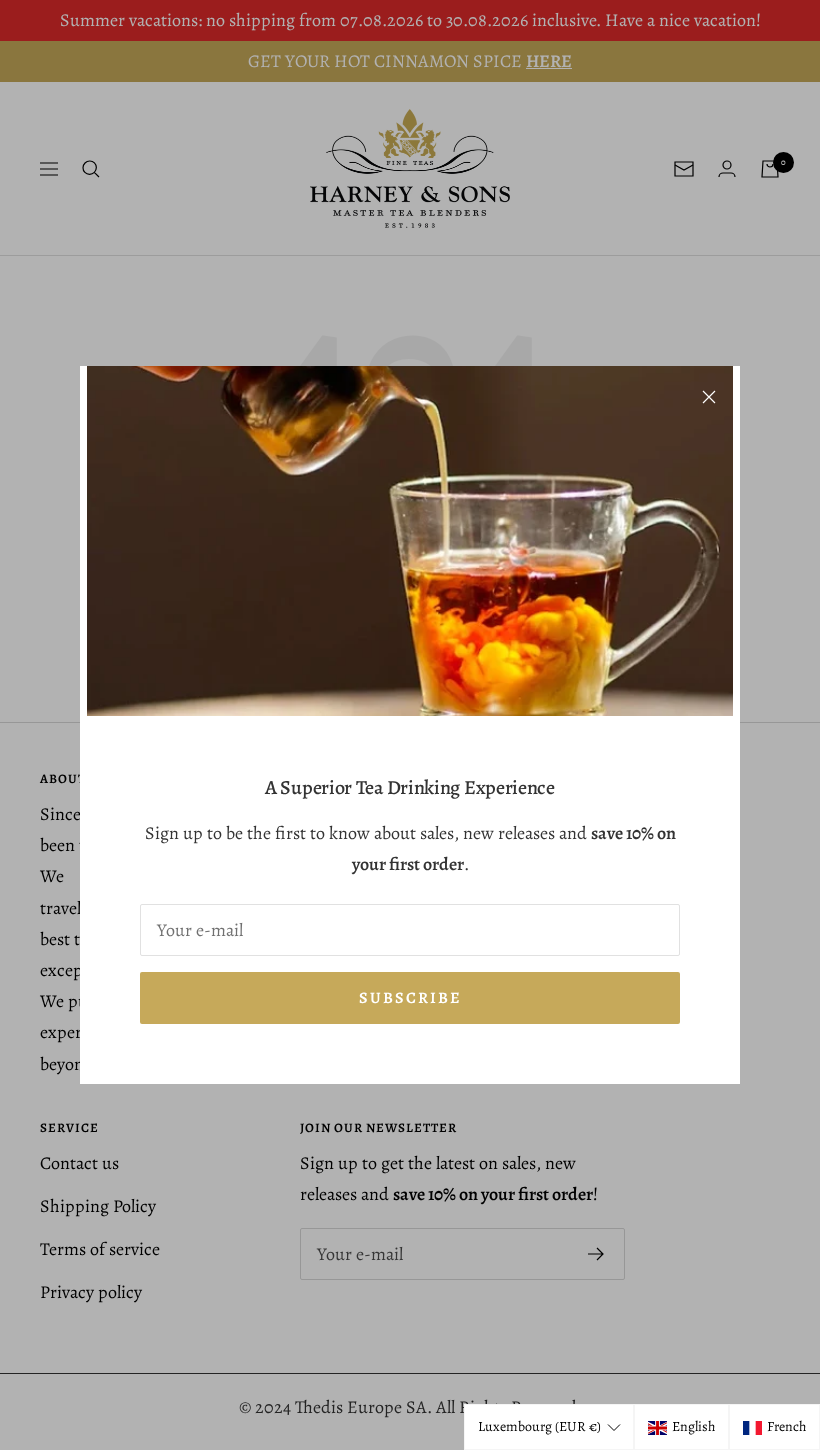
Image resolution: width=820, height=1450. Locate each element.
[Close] (709, 397)
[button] (549, 1427)
